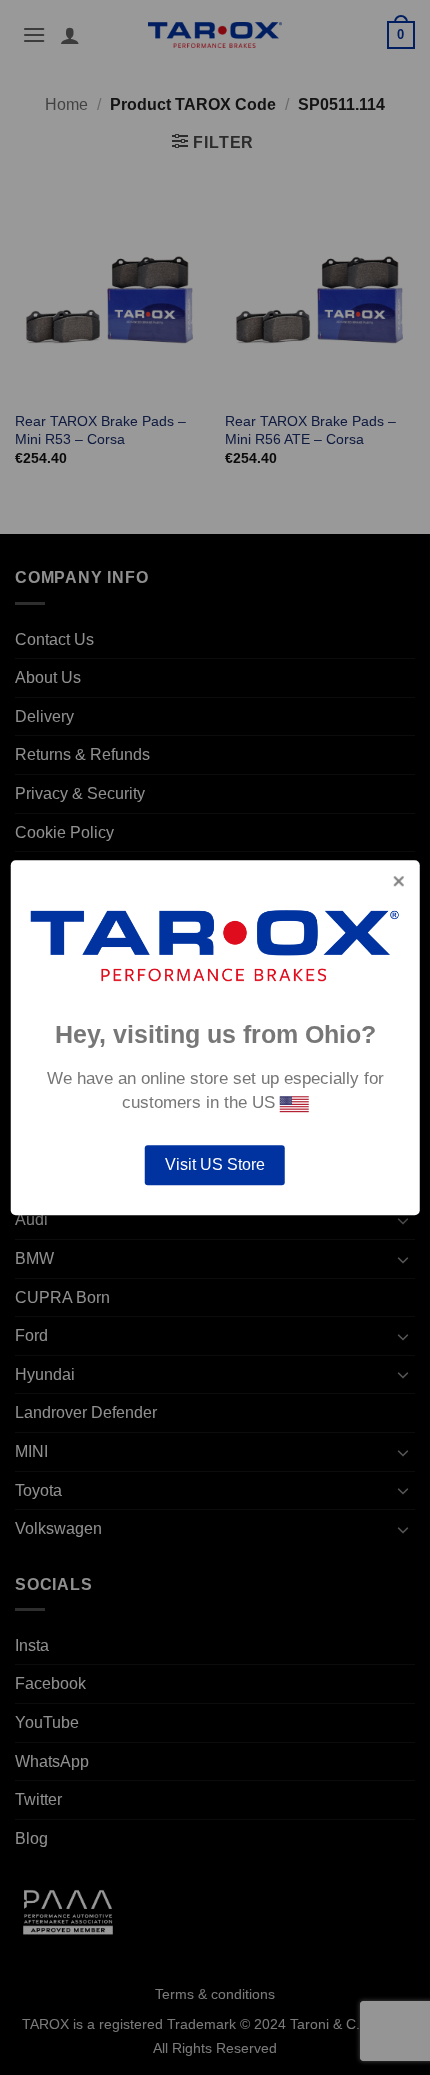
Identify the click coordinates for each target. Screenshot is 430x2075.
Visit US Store (215, 1164)
